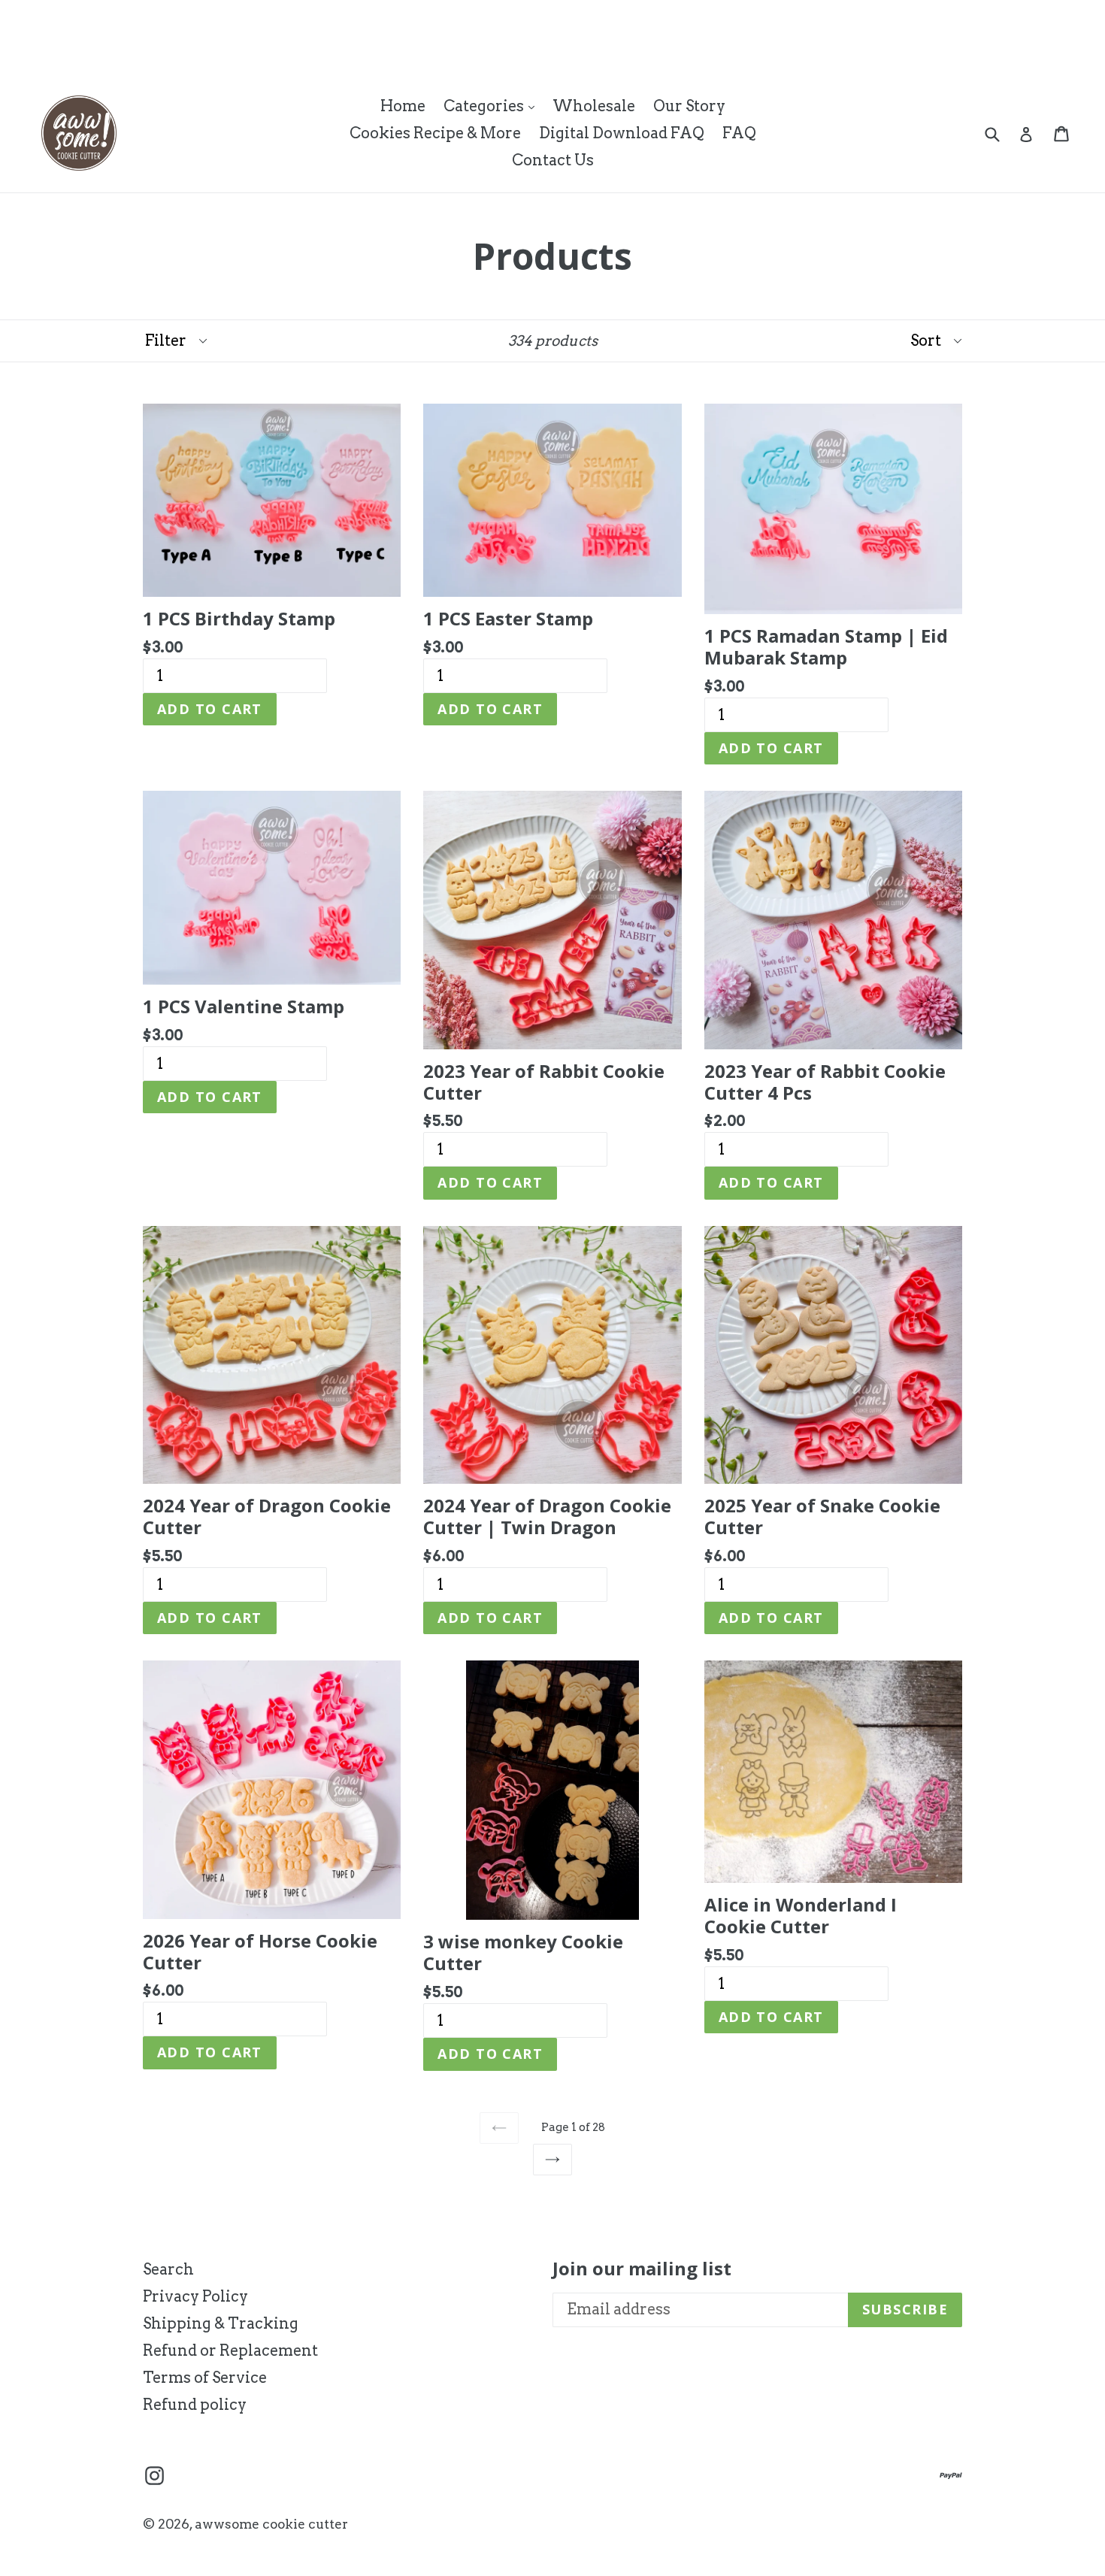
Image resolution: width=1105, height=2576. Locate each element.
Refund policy (195, 2405)
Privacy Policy (195, 2296)
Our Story (689, 106)
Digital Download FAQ (622, 133)
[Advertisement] (274, 34)
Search (168, 2269)
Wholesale (594, 106)
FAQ (739, 133)
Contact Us (553, 160)
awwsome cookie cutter (271, 2524)
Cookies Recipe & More (435, 133)
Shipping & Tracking (221, 2323)
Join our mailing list (642, 2269)
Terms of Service (205, 2378)
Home (403, 106)
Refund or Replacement (230, 2350)
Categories (493, 106)
